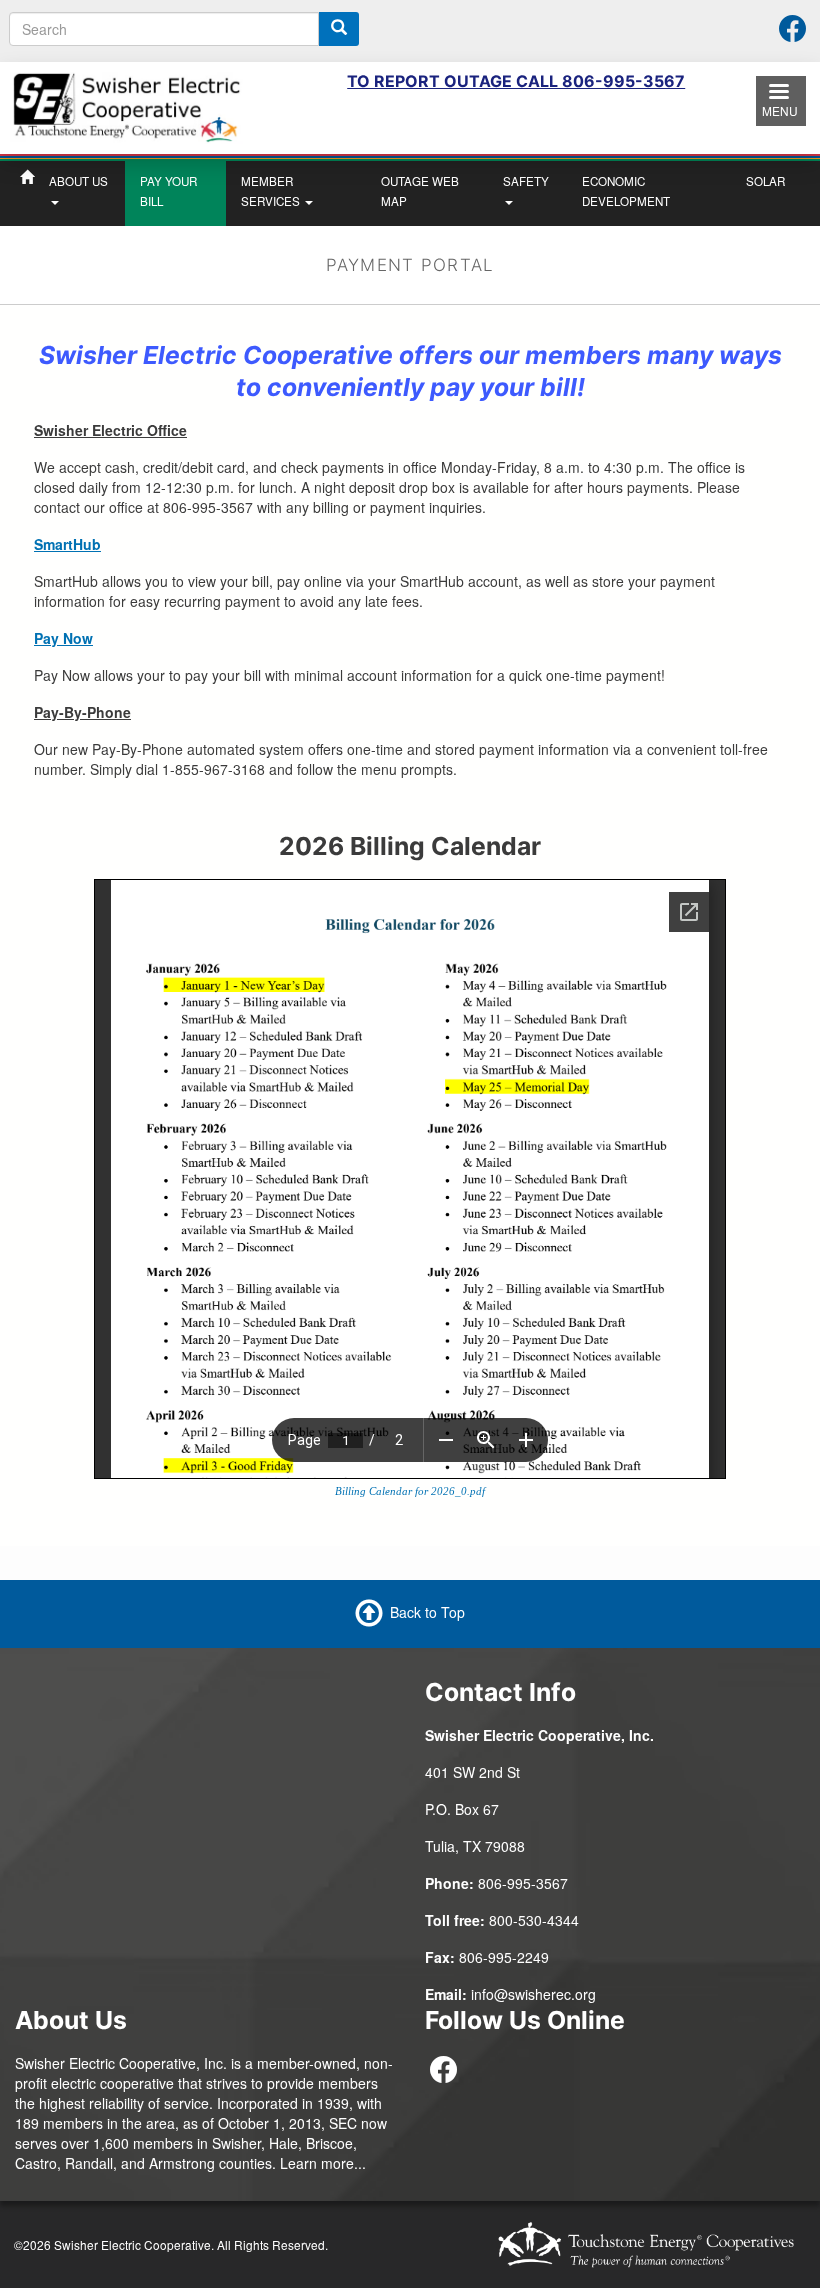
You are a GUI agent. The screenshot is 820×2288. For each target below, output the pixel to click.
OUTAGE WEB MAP (420, 191)
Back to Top (427, 1612)
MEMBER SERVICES (272, 191)
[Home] (126, 106)
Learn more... (323, 2163)
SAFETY (526, 181)
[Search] (339, 29)
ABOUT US (78, 181)
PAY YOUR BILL (168, 191)
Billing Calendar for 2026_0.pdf (410, 1491)
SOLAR (765, 181)
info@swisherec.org (533, 1994)
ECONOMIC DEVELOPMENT (626, 191)
